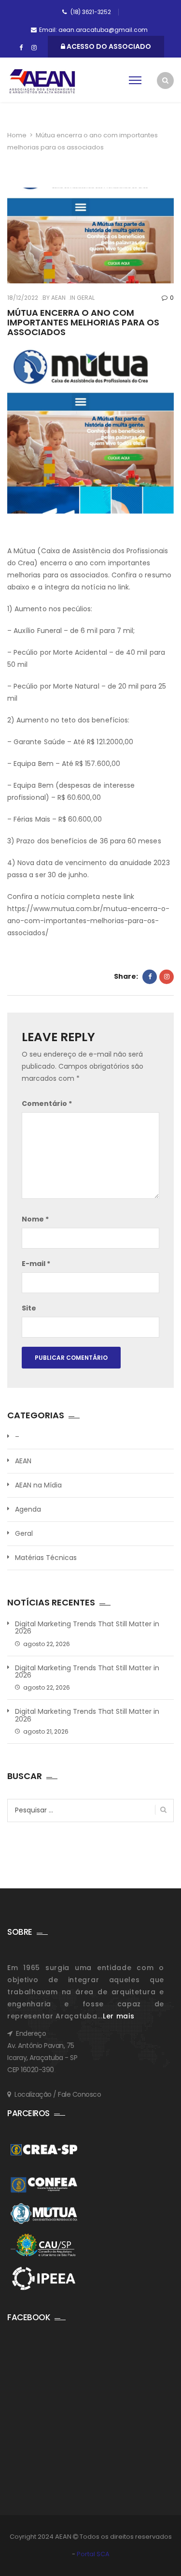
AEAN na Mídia (38, 1485)
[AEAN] (42, 81)
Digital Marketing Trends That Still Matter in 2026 (87, 1628)
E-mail (36, 1264)
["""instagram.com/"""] (34, 48)
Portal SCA (93, 2554)
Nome (35, 1219)
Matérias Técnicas (46, 1558)
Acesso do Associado (108, 46)
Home (17, 135)
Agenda (28, 1509)
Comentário (47, 1104)
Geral (86, 298)
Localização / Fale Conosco (58, 2094)
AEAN (58, 298)
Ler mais (119, 2016)
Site (29, 1308)
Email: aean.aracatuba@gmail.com (93, 30)
